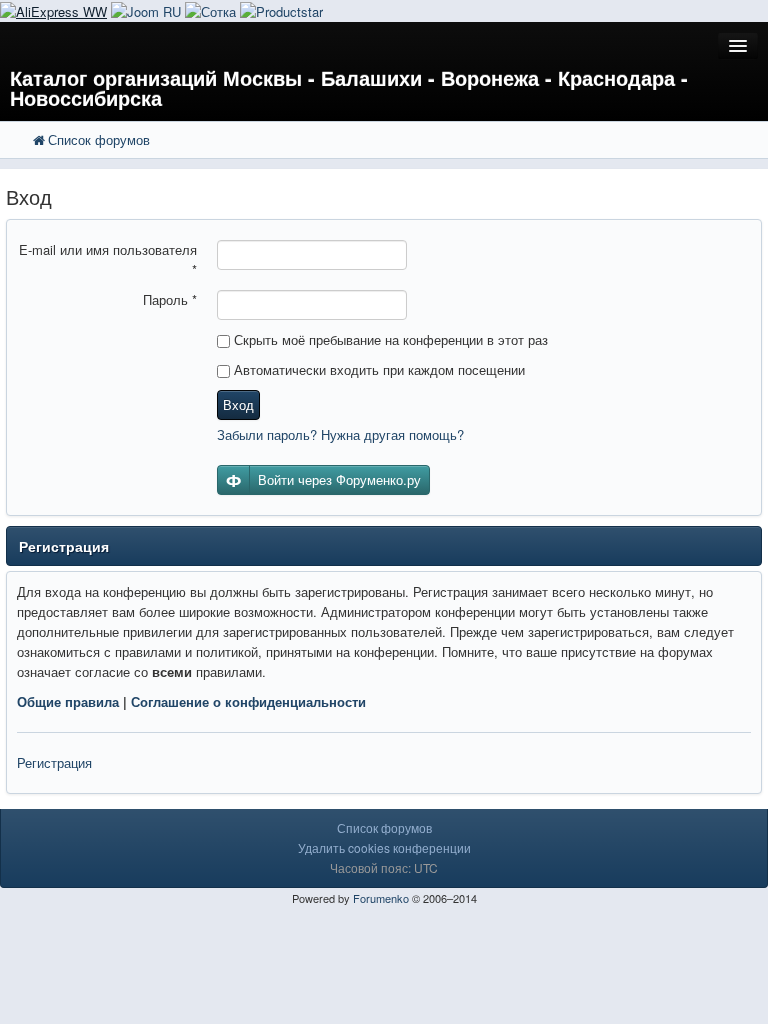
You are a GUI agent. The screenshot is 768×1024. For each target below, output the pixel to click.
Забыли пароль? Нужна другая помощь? (340, 434)
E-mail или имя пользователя (108, 259)
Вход (238, 404)
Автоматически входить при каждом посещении (377, 369)
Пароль (170, 299)
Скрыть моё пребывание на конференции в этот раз (389, 339)
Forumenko (381, 898)
